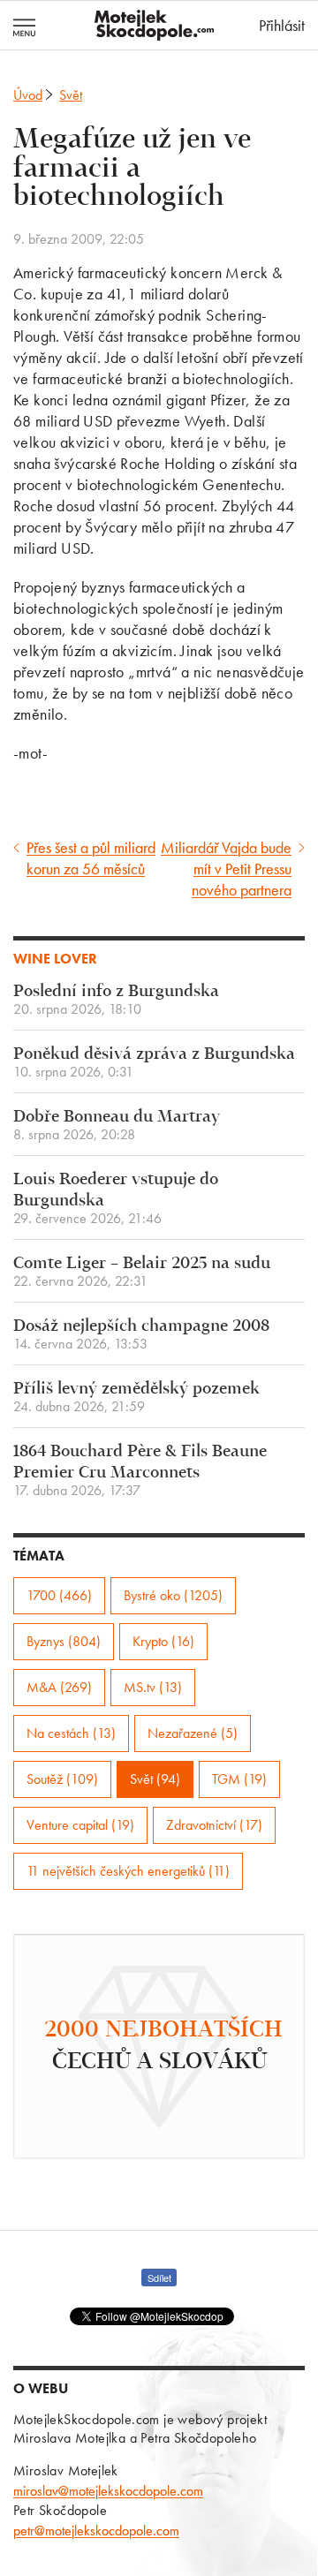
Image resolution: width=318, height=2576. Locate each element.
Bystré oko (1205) (173, 1595)
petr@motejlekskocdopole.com (96, 2531)
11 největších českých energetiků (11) (128, 1871)
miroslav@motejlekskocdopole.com (108, 2491)
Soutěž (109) (62, 1779)
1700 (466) (59, 1595)
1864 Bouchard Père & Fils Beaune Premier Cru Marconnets (140, 1471)
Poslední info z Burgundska (116, 1000)
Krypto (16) (163, 1641)
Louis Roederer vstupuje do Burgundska (116, 1199)
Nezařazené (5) (193, 1733)
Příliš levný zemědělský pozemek (136, 1398)
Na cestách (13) (71, 1733)
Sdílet (159, 2278)
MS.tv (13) (153, 1687)
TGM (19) (239, 1779)
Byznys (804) (64, 1641)
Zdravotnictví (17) (214, 1825)
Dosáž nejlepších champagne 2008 (141, 1335)
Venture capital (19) (80, 1825)
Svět (71, 95)
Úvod (28, 95)
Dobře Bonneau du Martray (117, 1126)
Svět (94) (155, 1779)
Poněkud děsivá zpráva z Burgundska (154, 1063)
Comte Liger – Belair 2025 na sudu (142, 1272)
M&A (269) (59, 1687)
